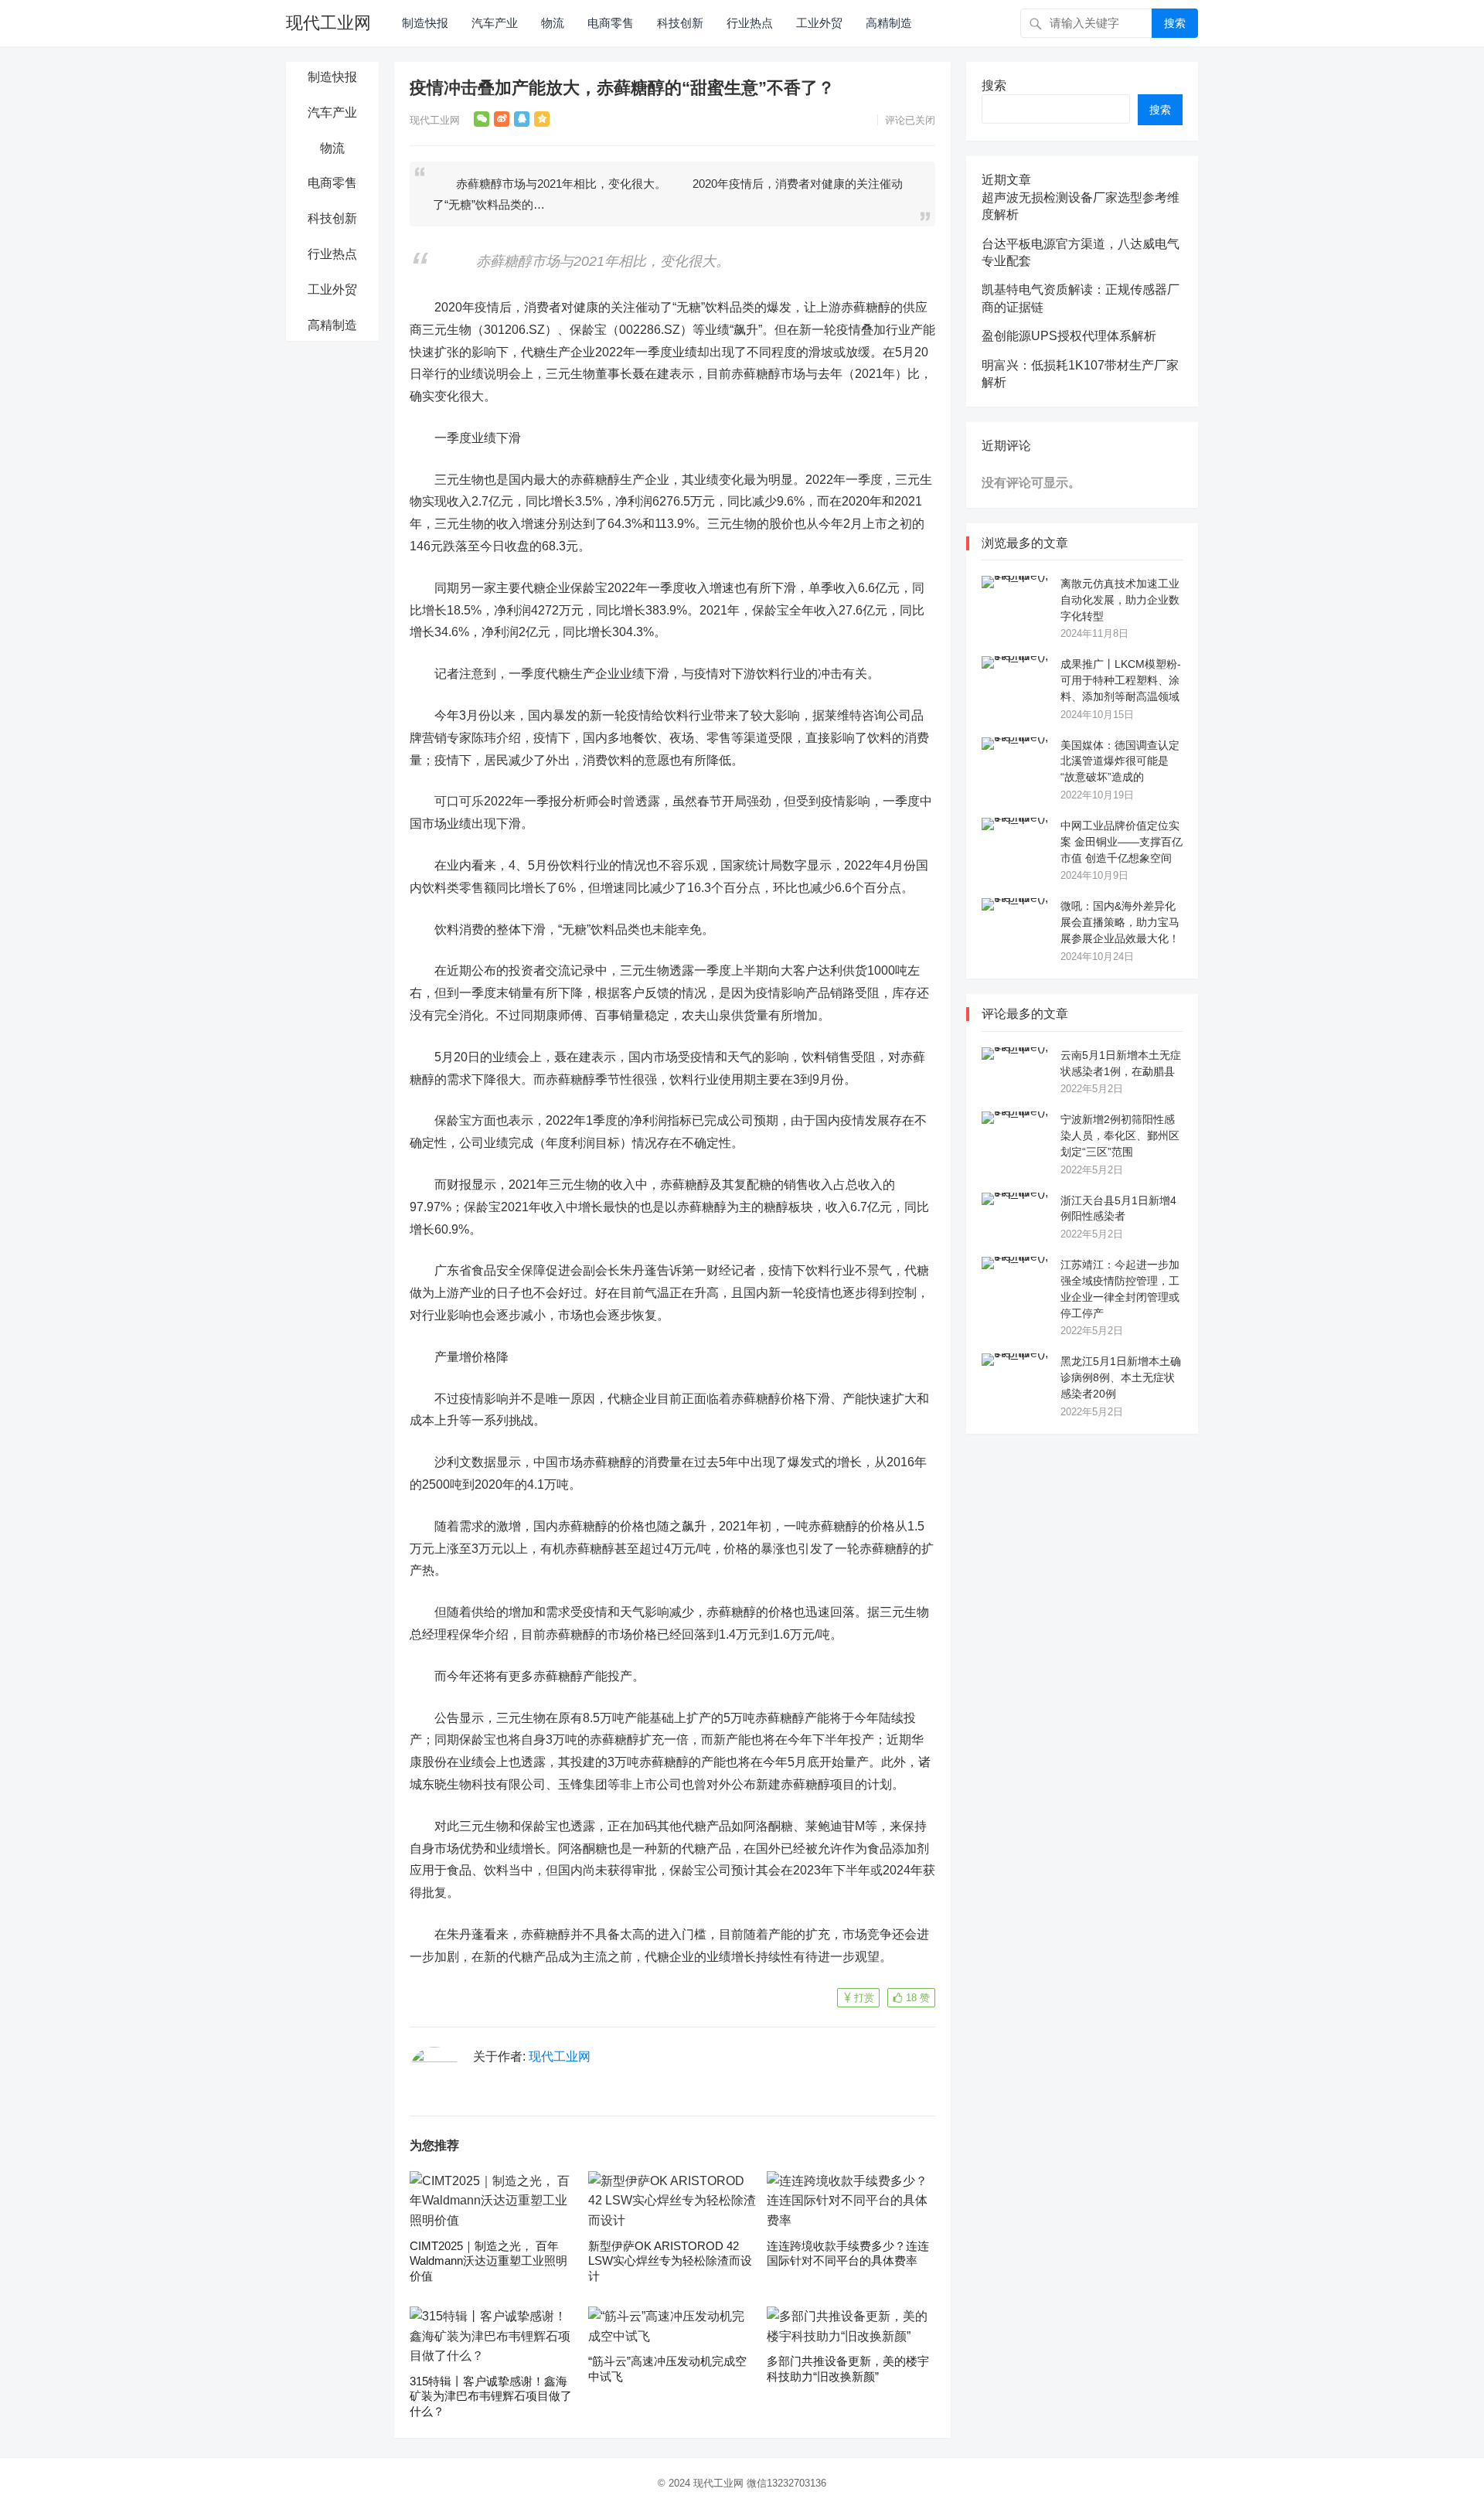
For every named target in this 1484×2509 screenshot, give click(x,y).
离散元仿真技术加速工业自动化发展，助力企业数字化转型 (1120, 600)
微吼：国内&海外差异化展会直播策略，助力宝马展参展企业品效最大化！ (1120, 922)
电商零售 (611, 23)
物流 (553, 23)
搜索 (1175, 23)
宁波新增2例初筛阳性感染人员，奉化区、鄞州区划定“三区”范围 (1120, 1135)
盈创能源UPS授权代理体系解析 (1069, 336)
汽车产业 (495, 23)
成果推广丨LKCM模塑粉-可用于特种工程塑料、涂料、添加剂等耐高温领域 (1121, 680)
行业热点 (750, 23)
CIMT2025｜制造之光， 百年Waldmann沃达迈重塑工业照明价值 (488, 2261)
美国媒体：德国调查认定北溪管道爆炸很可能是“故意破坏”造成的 (1120, 761)
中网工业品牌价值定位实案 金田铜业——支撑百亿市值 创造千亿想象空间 (1122, 842)
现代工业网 (328, 23)
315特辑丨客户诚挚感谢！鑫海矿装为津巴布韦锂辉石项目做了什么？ (491, 2396)
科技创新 (680, 23)
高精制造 (889, 23)
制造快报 (425, 23)
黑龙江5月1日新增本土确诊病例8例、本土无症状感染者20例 (1121, 1377)
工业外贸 (819, 23)
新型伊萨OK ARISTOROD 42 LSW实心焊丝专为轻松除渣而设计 (670, 2261)
